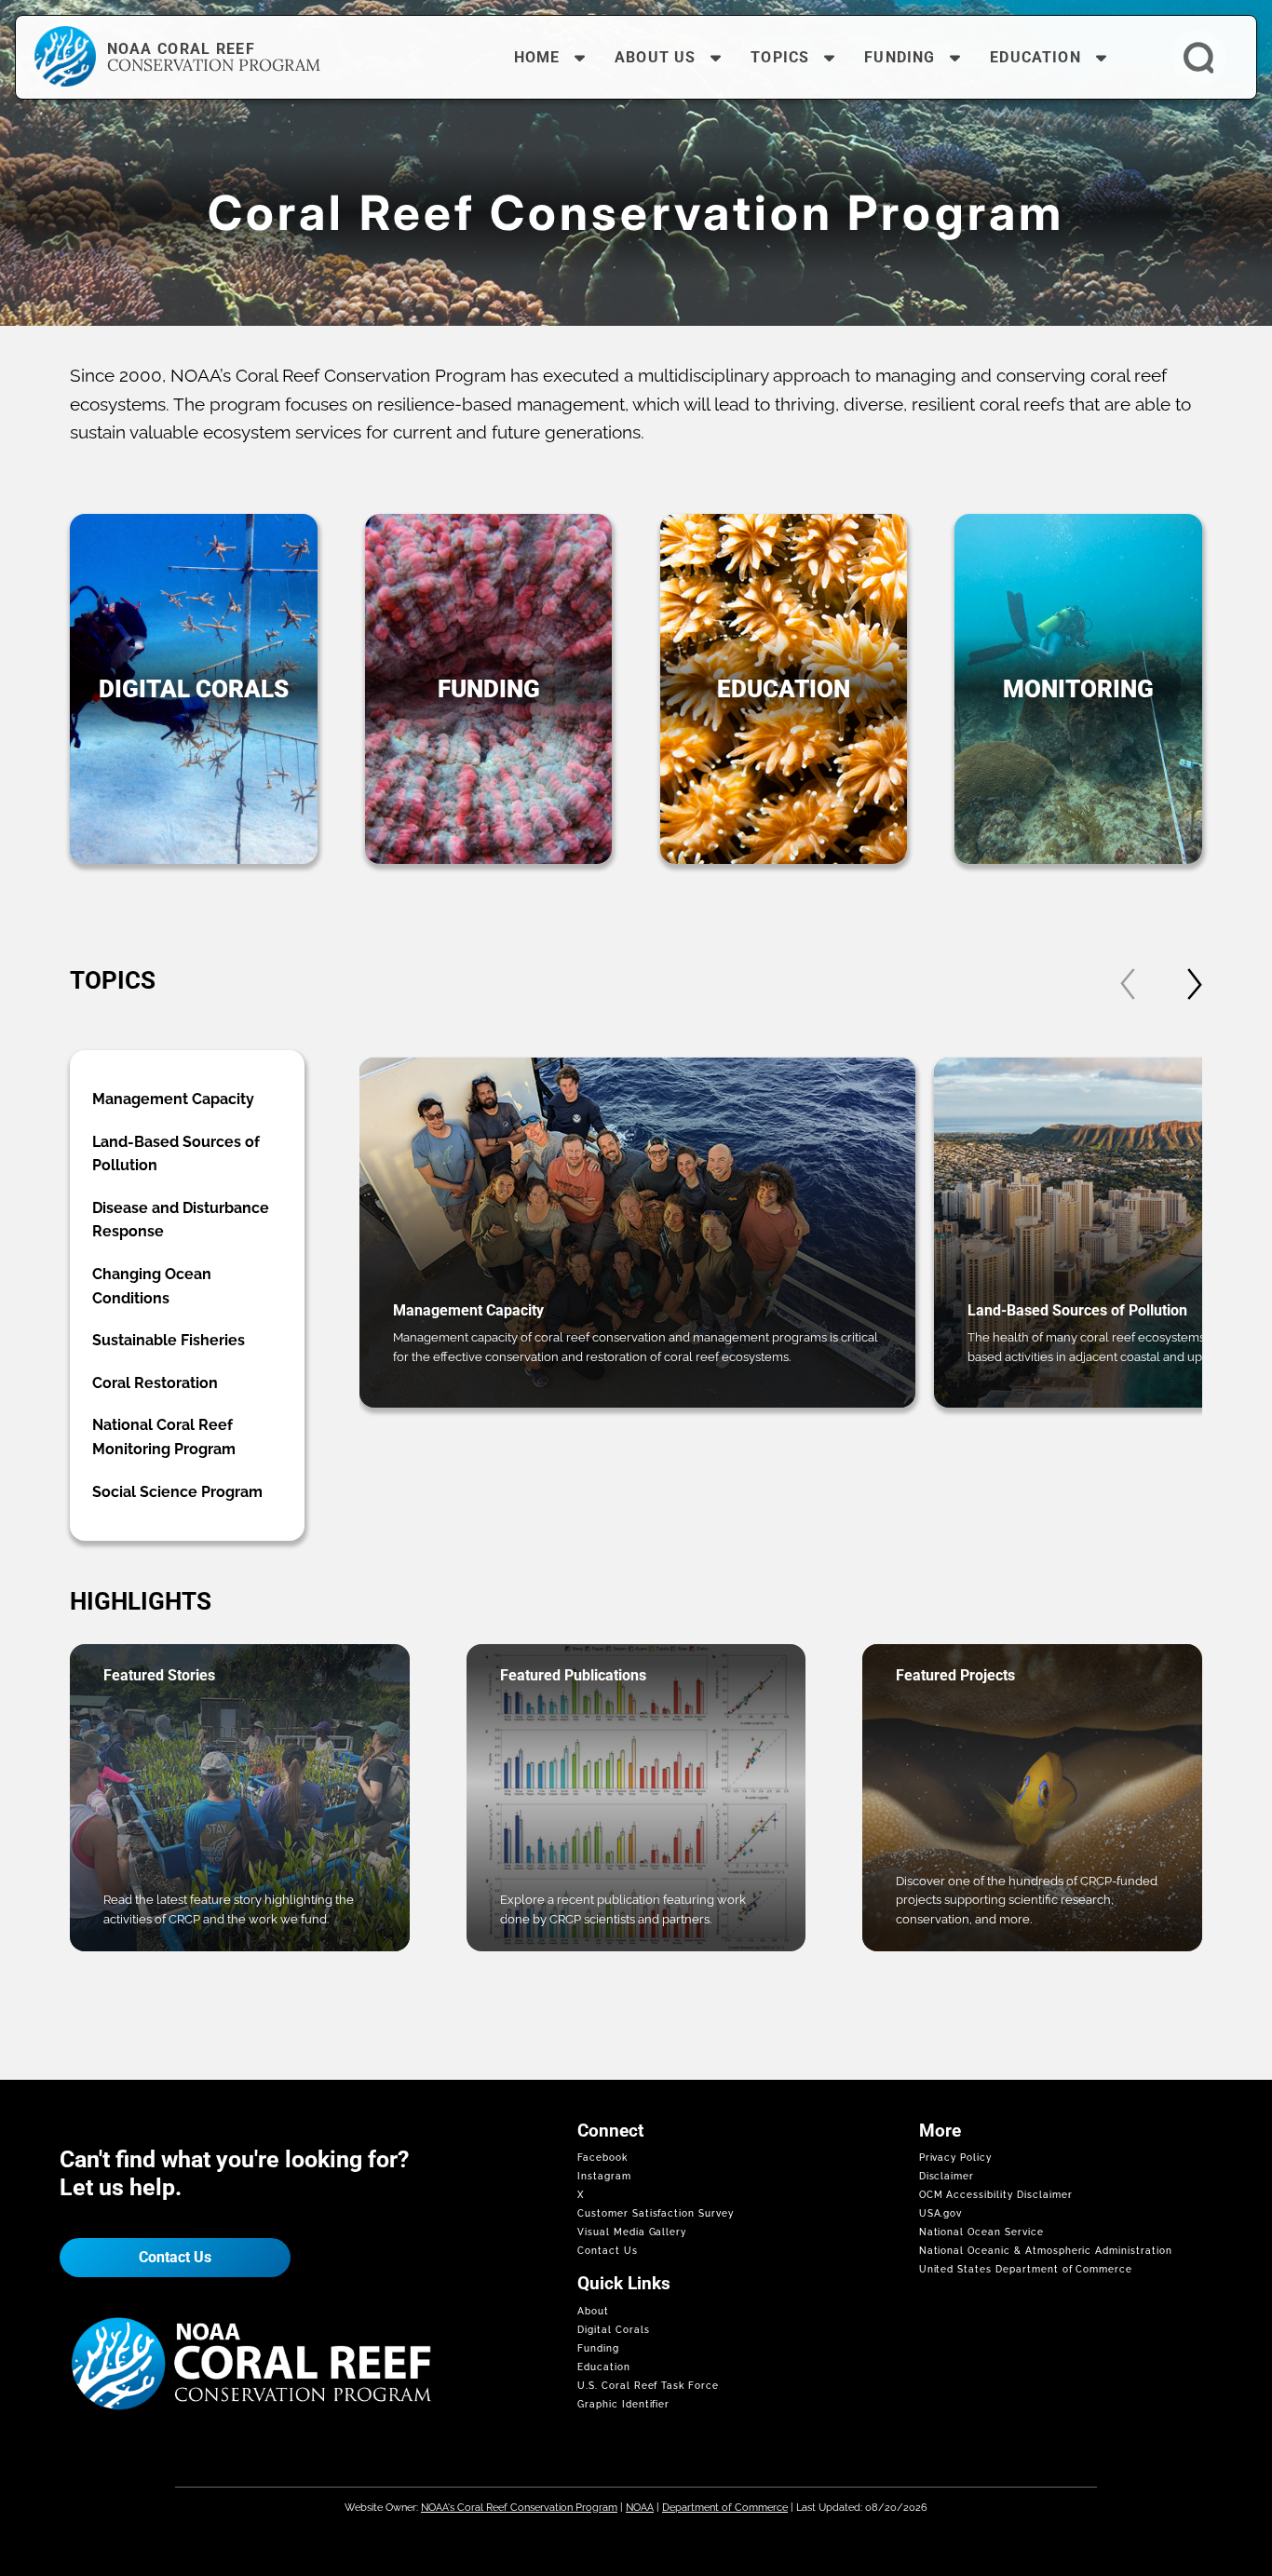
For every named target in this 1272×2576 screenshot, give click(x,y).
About (593, 2311)
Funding (598, 2348)
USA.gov (941, 2213)
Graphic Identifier (623, 2404)
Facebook (602, 2158)
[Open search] (1198, 58)
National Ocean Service (981, 2232)
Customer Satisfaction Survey (656, 2213)
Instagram (604, 2176)
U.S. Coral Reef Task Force (648, 2386)
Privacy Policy (955, 2158)
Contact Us (175, 2257)
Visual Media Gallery (632, 2232)
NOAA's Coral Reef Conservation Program (519, 2507)
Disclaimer (947, 2176)
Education (604, 2367)
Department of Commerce (725, 2507)
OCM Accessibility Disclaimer (996, 2195)
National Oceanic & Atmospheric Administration (1046, 2251)
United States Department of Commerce (1026, 2269)
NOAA (640, 2507)
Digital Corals (613, 2330)
